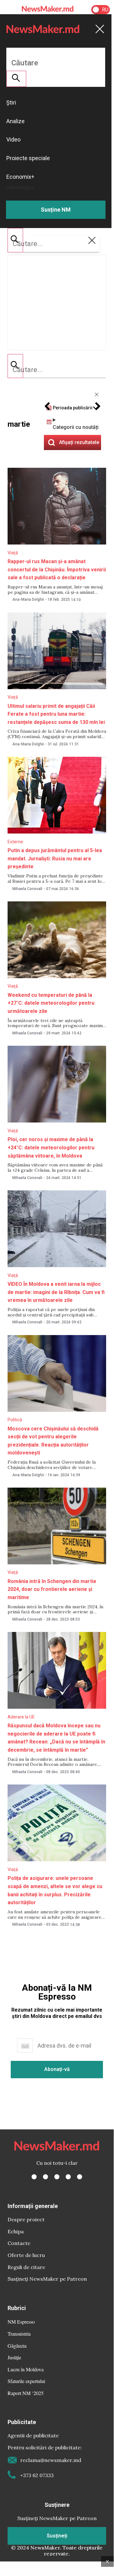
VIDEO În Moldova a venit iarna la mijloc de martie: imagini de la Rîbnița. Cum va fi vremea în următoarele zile (56, 1292)
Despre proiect (26, 2219)
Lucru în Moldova (26, 2369)
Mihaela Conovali (27, 889)
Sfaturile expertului (26, 2381)
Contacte (19, 2243)
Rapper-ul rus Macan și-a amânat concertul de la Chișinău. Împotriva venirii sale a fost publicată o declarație (57, 569)
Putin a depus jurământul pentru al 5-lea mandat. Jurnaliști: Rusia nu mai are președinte (55, 858)
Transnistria (19, 2334)
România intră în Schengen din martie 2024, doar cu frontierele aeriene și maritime (52, 1589)
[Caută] (15, 366)
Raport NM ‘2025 (26, 2393)
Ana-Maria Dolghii (28, 599)
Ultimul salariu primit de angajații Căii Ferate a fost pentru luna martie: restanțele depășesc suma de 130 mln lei (56, 714)
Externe (15, 842)
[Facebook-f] (34, 2177)
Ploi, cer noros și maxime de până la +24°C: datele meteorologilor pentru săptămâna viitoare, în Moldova (51, 1147)
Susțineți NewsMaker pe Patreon (47, 2279)
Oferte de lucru (26, 2255)
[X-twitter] (45, 2177)
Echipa (16, 2231)
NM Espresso (21, 2322)
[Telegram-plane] (80, 2177)
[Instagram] (57, 2177)
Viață (13, 553)
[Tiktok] (68, 2177)
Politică (15, 1420)
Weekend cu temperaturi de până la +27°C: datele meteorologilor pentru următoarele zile (51, 1003)
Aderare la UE (21, 1717)
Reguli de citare (26, 2267)
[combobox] (57, 370)
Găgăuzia (17, 2346)
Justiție (14, 2357)
